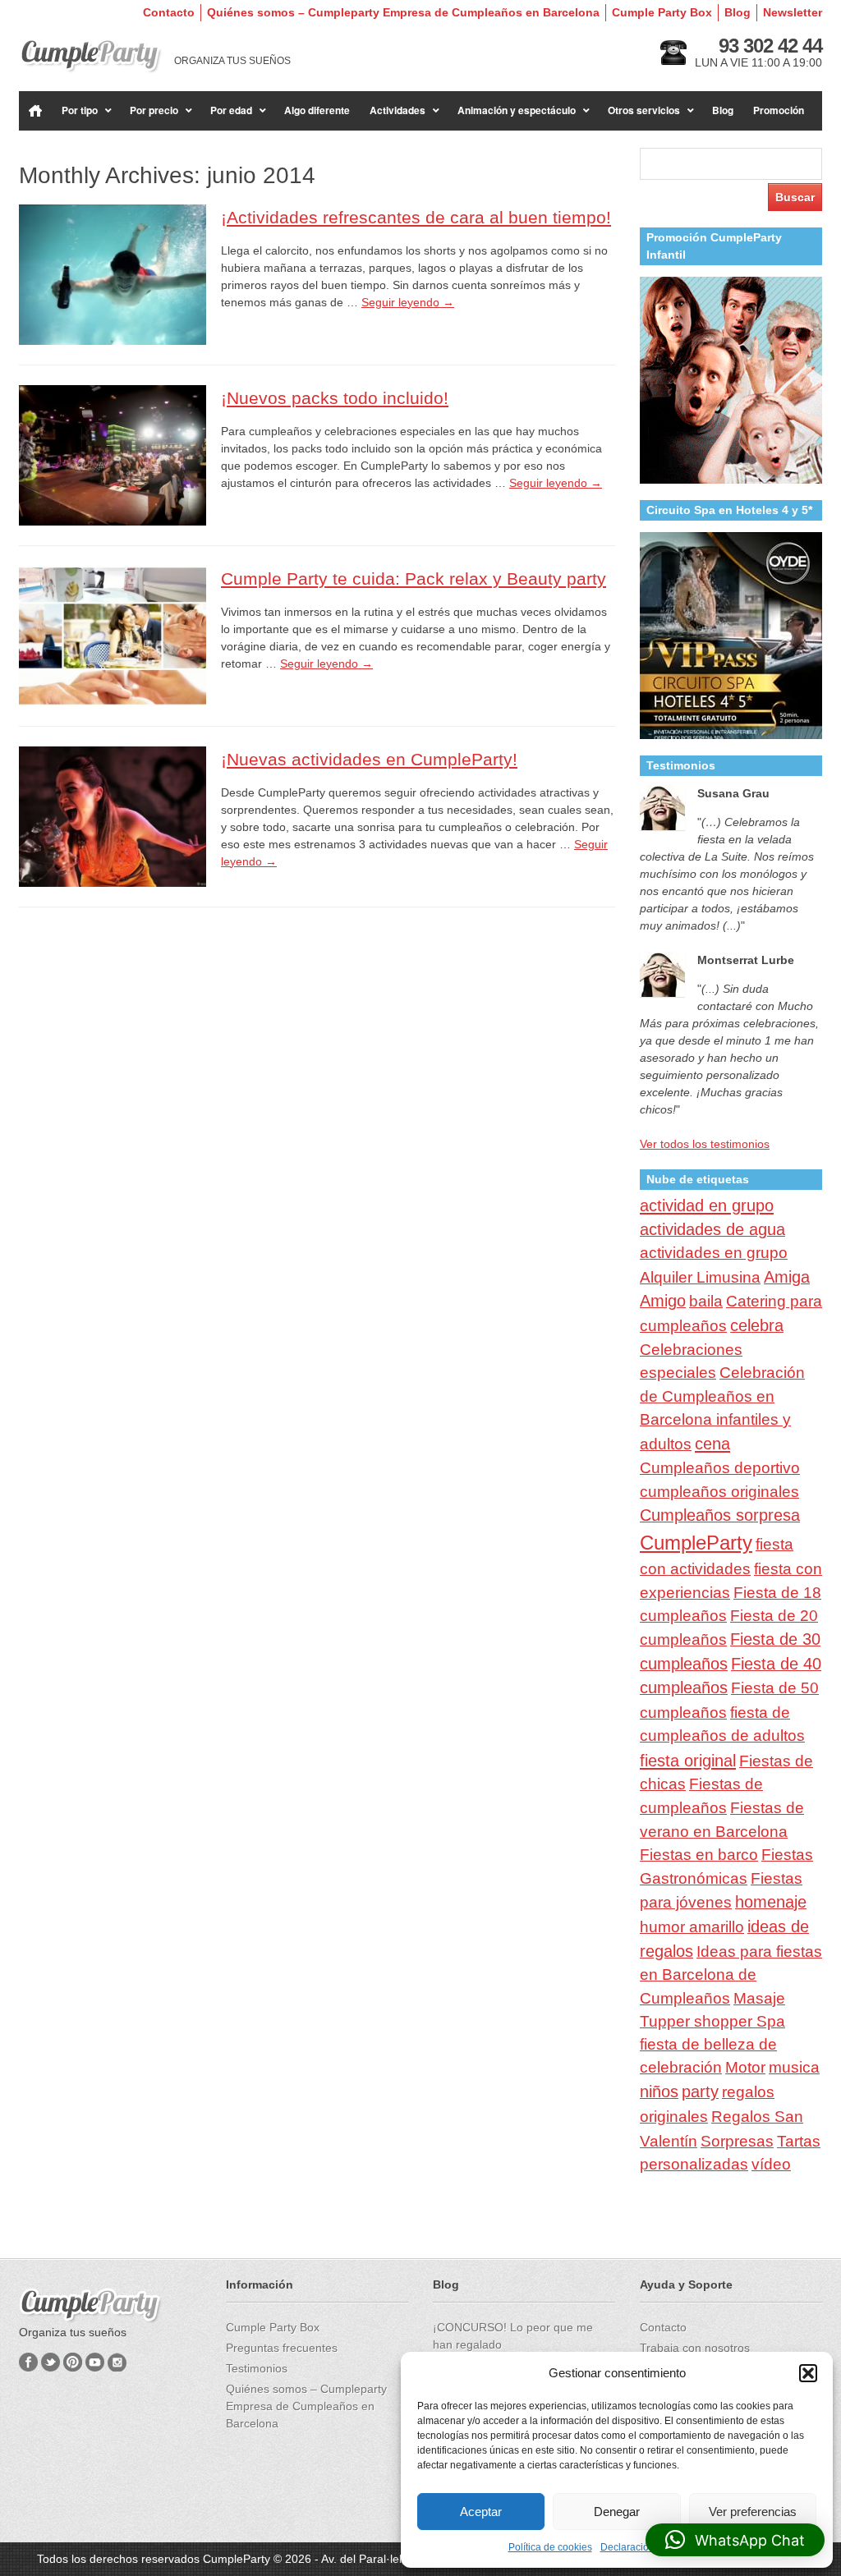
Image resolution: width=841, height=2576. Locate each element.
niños (659, 2092)
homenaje (771, 1902)
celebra (757, 1325)
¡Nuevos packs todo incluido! (335, 398)
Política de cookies (550, 2547)
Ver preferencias (753, 2512)
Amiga (787, 1277)
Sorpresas (737, 2141)
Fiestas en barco (699, 1855)
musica (794, 2067)
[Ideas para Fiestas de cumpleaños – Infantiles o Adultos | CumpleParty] (91, 56)
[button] (808, 2373)
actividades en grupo (714, 1253)
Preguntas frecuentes (282, 2348)
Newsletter (793, 12)
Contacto (169, 12)
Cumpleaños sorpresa (720, 1515)
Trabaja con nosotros (695, 2348)
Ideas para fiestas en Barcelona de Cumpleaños (731, 1975)
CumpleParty (696, 1543)
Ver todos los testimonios (705, 1144)
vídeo (771, 2164)
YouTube (95, 2362)
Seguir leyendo (408, 302)
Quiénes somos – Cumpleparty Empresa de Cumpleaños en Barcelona (403, 12)
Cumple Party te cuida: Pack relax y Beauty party (414, 579)
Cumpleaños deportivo (720, 1467)
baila (706, 1301)
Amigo (663, 1301)
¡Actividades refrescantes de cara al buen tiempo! (416, 217)
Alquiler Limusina (700, 1277)
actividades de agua (712, 1229)
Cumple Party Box (662, 12)
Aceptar (481, 2512)
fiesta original (688, 1761)
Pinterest (73, 2362)
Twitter (51, 2362)
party (700, 2092)
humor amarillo (692, 1927)
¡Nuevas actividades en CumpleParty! (369, 759)
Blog (738, 12)
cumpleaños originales (719, 1492)
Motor (745, 2067)
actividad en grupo (707, 1205)
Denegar (617, 2512)
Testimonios (257, 2368)
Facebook (28, 2362)
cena (712, 1444)
